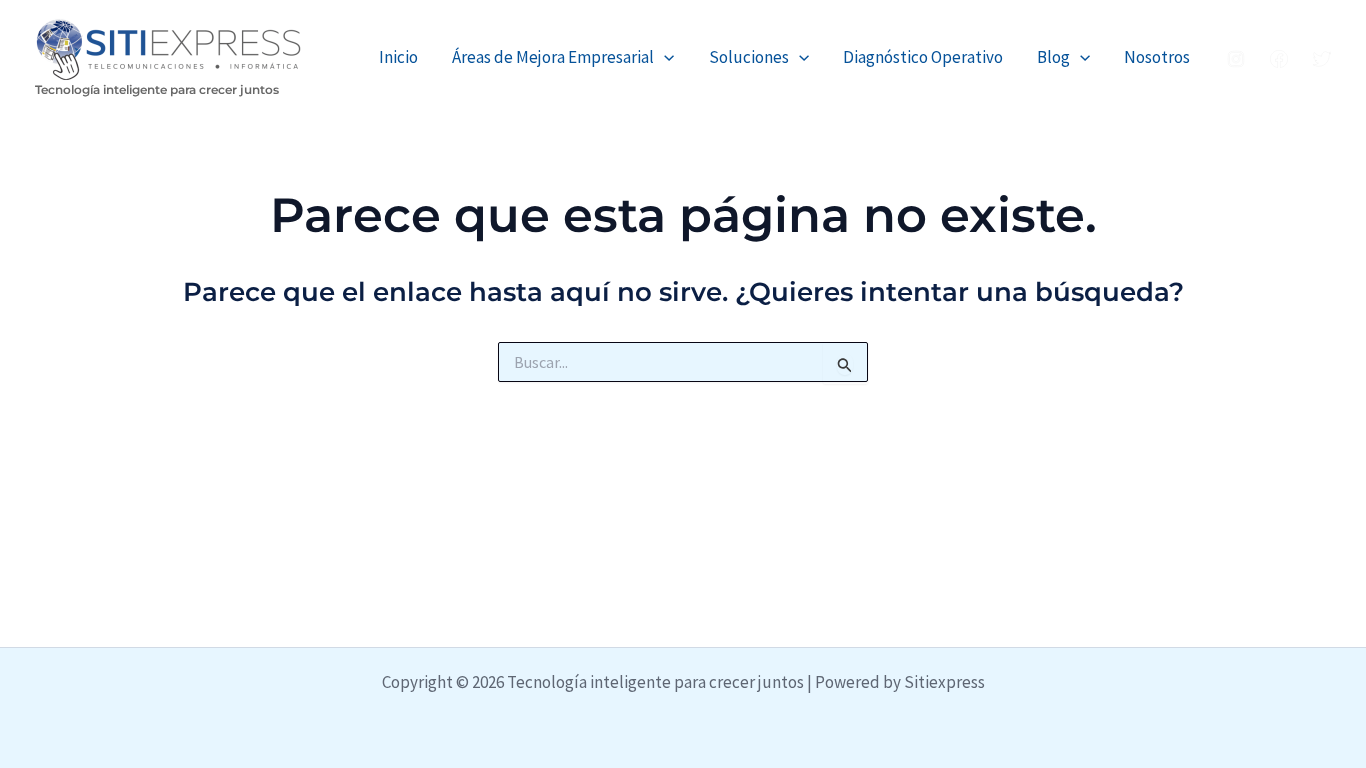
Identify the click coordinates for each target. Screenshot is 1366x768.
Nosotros (1157, 57)
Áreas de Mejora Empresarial (553, 57)
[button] (664, 57)
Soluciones (749, 57)
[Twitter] (1322, 59)
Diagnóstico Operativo (923, 57)
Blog (1053, 57)
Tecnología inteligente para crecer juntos (157, 89)
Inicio (398, 57)
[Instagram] (1236, 59)
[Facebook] (1279, 59)
